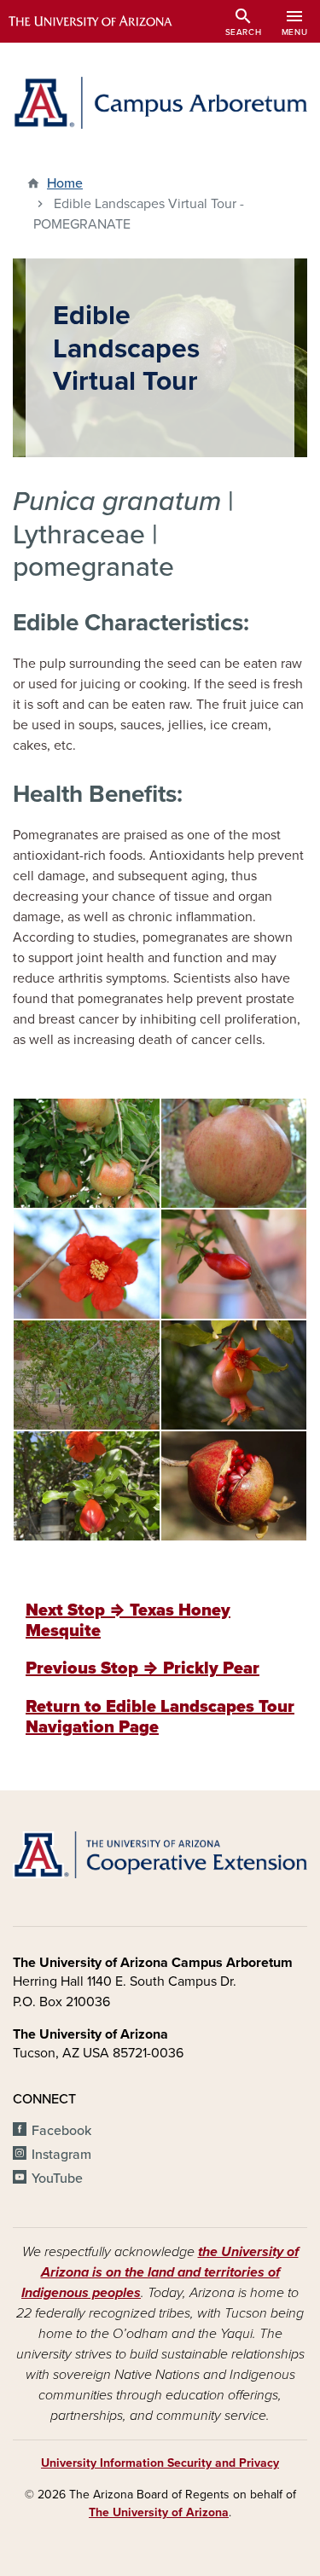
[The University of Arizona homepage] (103, 21)
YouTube (57, 2179)
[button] (87, 1152)
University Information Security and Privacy (160, 2463)
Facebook (61, 2131)
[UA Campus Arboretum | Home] (160, 103)
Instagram (61, 2155)
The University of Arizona (159, 2512)
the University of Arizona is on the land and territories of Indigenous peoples (160, 2272)
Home (65, 183)
